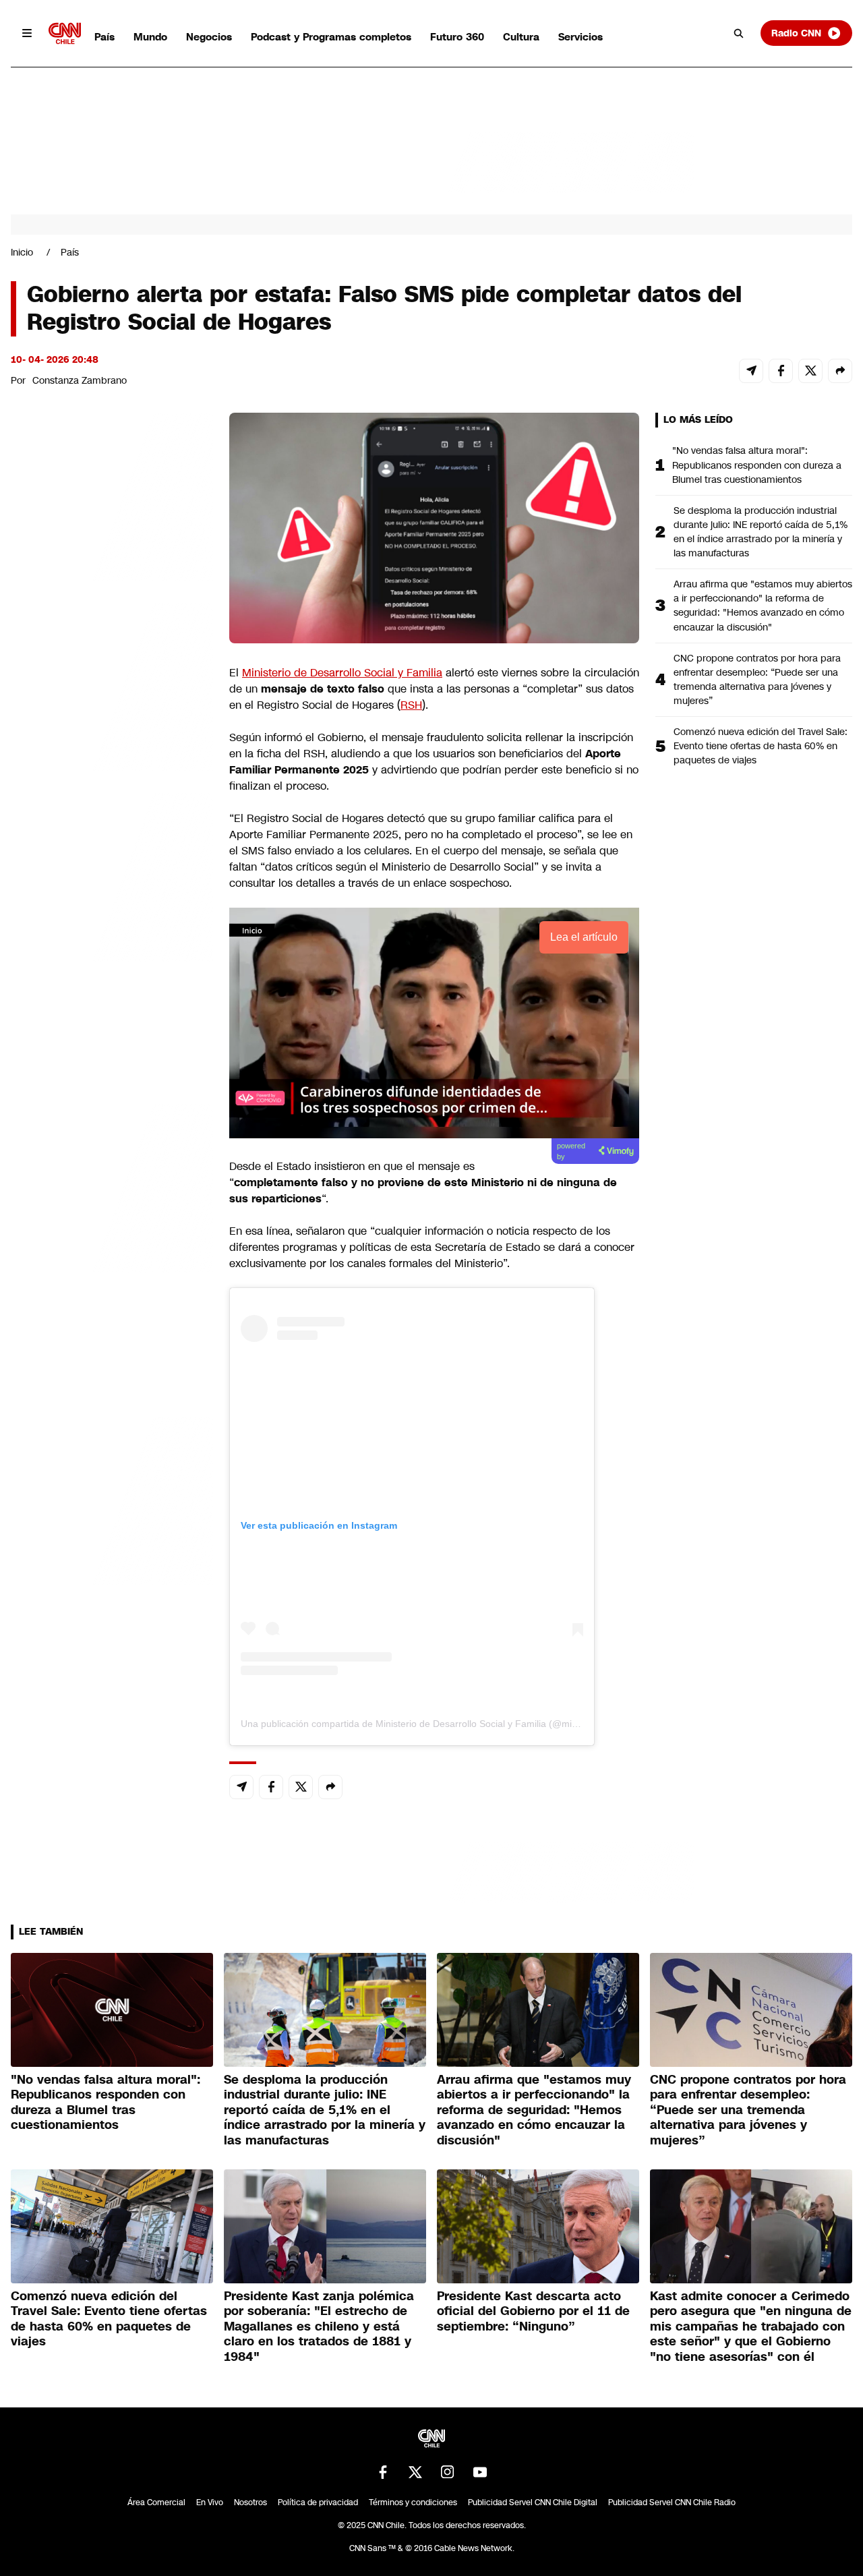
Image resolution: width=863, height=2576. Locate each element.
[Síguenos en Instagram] (448, 2472)
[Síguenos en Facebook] (383, 2472)
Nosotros (250, 2502)
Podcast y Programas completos (331, 37)
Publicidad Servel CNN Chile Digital (533, 2502)
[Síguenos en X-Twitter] (415, 2472)
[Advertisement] (112, 1185)
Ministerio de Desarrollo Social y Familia (342, 673)
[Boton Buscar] (739, 33)
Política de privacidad (318, 2502)
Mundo (150, 37)
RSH (411, 705)
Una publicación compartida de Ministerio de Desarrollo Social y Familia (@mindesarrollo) (432, 1724)
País (105, 37)
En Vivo (210, 2502)
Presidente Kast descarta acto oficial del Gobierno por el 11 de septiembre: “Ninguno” (533, 2311)
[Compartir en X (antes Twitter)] (810, 371)
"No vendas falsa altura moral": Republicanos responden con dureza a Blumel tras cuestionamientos (757, 465)
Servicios (581, 37)
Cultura (521, 37)
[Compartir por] (840, 371)
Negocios (209, 37)
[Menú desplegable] (27, 33)
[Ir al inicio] (65, 33)
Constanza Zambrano (80, 380)
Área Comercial (156, 2502)
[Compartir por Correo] (751, 371)
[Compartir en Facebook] (781, 371)
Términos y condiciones (413, 2502)
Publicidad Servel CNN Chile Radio (672, 2502)
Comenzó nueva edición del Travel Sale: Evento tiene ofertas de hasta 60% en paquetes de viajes (761, 746)
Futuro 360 (457, 37)
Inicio (22, 252)
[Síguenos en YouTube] (480, 2472)
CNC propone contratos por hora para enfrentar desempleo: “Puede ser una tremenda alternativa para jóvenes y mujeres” (757, 679)
